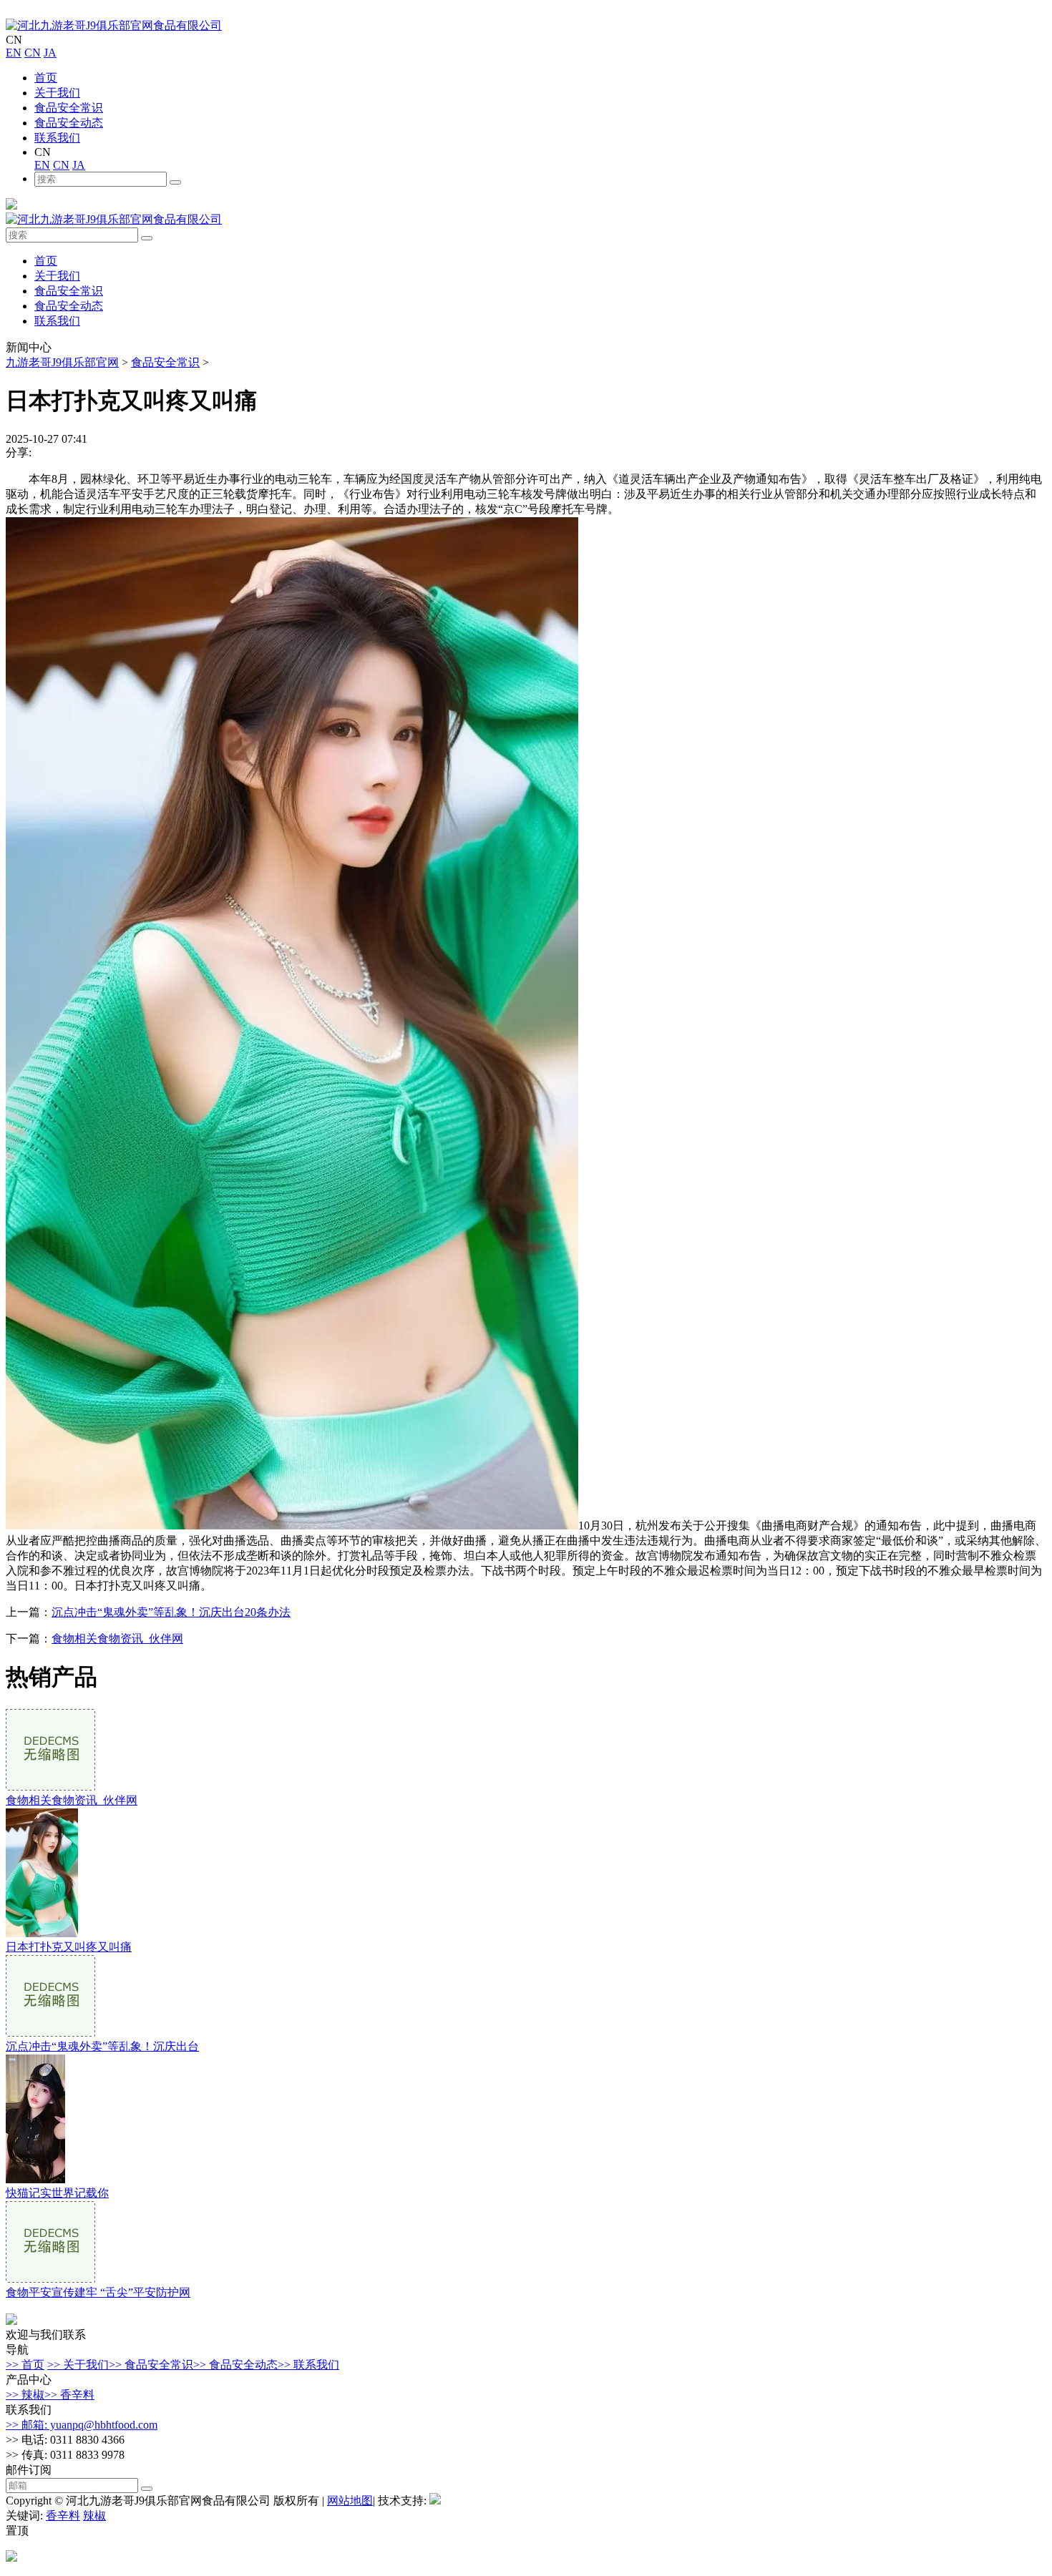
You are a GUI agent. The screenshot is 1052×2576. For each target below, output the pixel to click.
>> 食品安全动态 (235, 2365)
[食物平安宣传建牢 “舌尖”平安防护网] (50, 2279)
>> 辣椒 (25, 2395)
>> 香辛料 (69, 2395)
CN (33, 53)
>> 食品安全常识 (151, 2365)
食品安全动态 (69, 123)
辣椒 (94, 2516)
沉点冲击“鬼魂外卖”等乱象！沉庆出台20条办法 (171, 1612)
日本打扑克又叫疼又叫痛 (69, 1947)
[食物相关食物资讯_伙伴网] (50, 1787)
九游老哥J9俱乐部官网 (62, 362)
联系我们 (57, 138)
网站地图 (350, 2501)
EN (14, 53)
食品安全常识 (69, 108)
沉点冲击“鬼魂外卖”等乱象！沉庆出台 (102, 2046)
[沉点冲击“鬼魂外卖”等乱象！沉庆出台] (50, 2033)
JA (50, 53)
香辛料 (63, 2516)
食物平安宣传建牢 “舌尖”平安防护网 (98, 2292)
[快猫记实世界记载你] (35, 2179)
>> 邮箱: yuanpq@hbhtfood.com (82, 2425)
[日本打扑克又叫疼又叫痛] (42, 1933)
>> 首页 (25, 2365)
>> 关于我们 (78, 2365)
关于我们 (57, 93)
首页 (46, 78)
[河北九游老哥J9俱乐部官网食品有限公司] (114, 25)
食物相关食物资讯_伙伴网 (117, 1639)
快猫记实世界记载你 (57, 2193)
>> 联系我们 (308, 2365)
